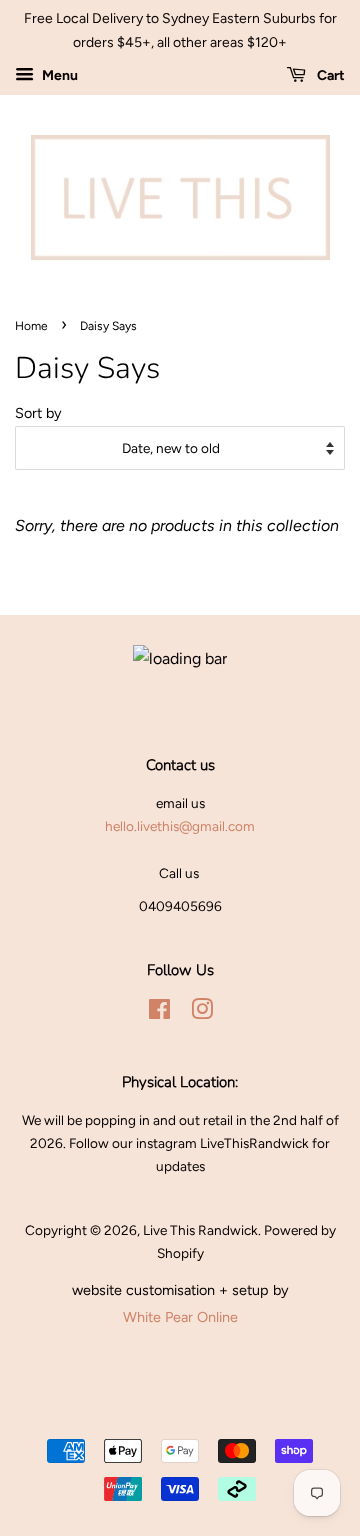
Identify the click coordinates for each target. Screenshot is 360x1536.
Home (31, 326)
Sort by (38, 413)
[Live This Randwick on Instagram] (202, 1013)
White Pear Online (180, 1317)
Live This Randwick (200, 1230)
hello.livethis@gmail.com (180, 826)
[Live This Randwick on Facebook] (159, 1013)
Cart (329, 75)
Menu (58, 75)
